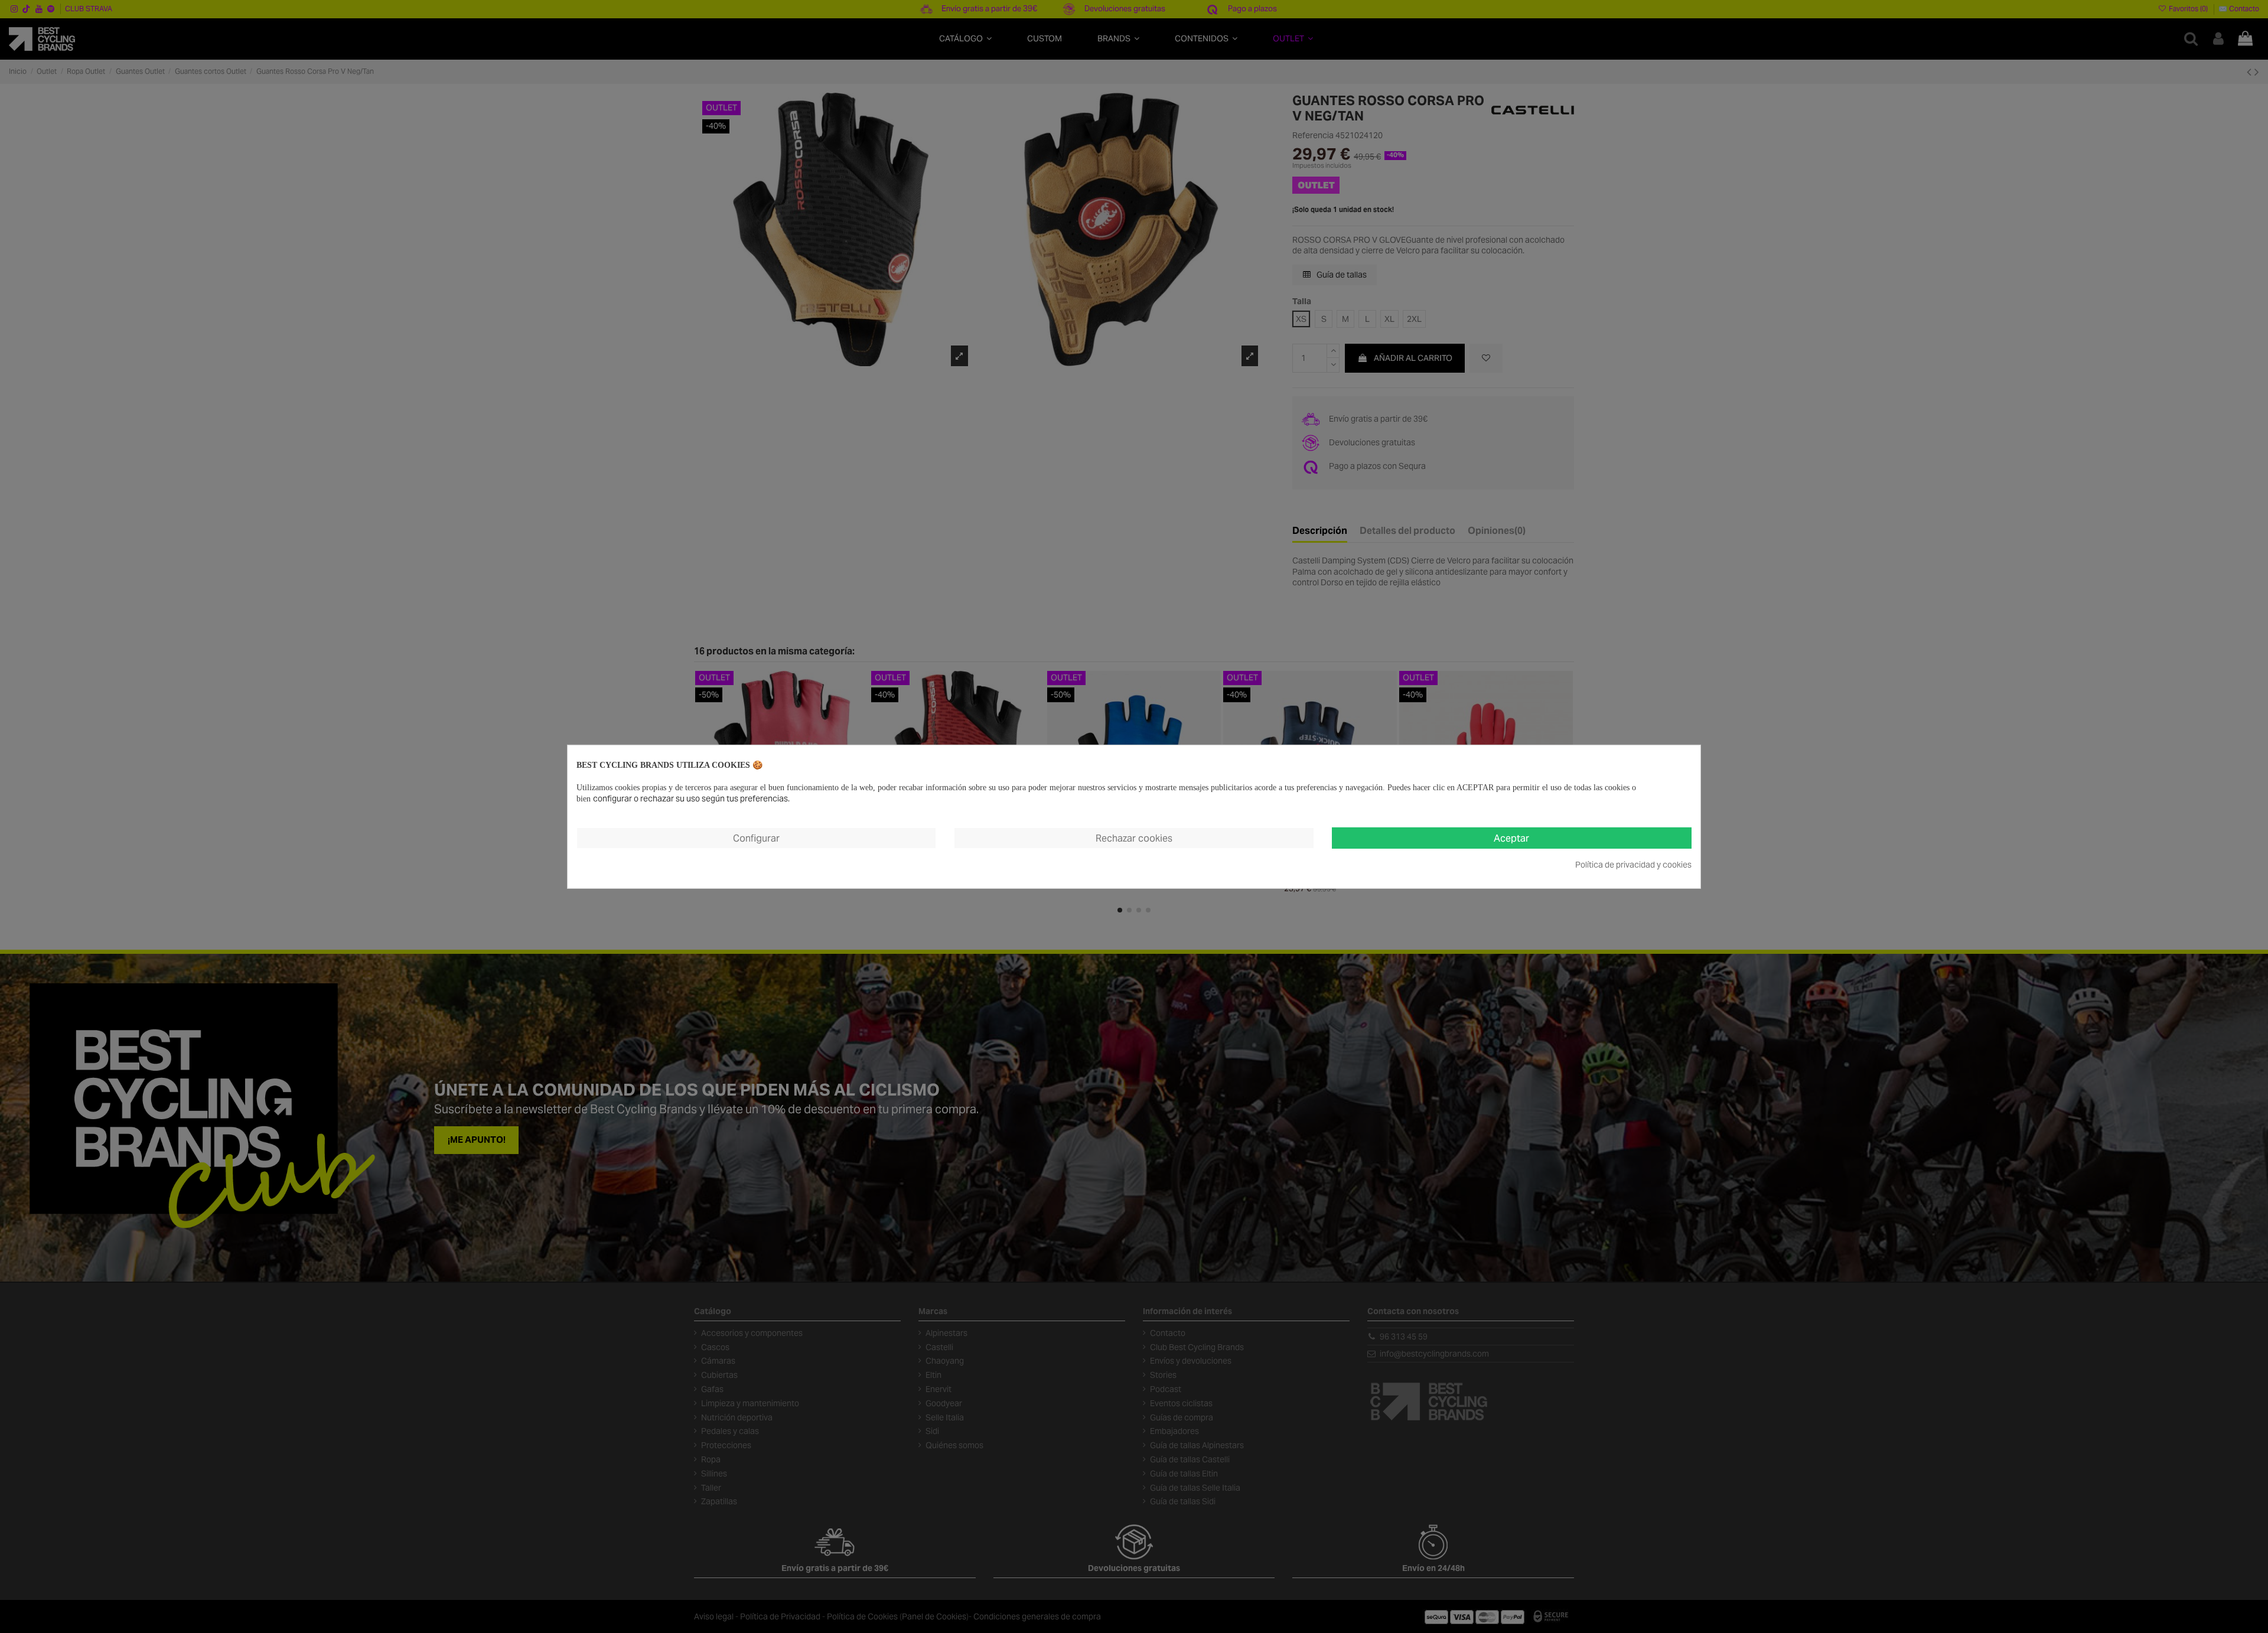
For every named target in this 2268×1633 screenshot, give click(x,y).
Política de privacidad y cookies (1633, 865)
